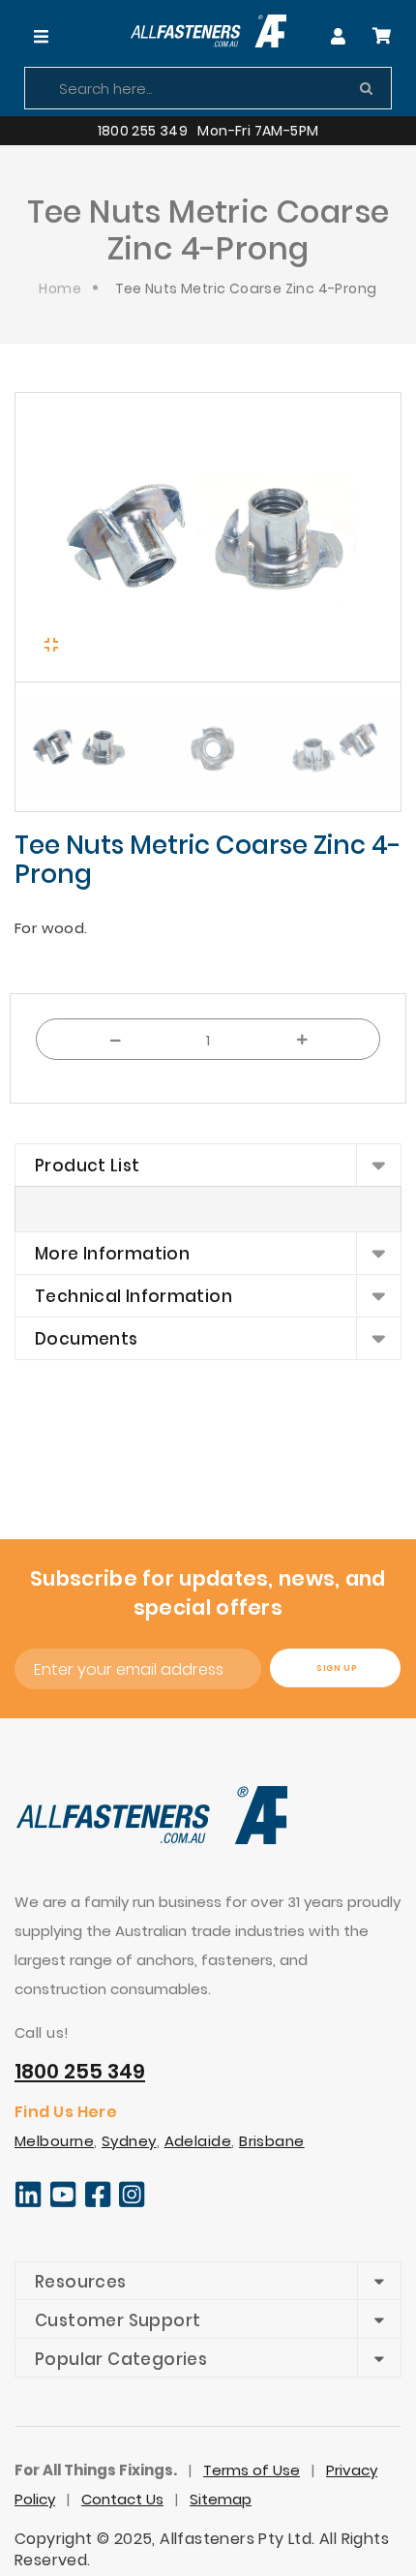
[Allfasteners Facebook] (98, 2204)
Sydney (129, 2141)
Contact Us (122, 2499)
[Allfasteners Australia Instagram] (132, 2204)
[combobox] (208, 88)
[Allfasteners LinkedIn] (28, 2204)
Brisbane (272, 2141)
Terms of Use (252, 2470)
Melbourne (54, 2141)
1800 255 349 (80, 2071)
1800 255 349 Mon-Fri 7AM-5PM (208, 131)
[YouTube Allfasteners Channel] (63, 2204)
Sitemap (221, 2499)
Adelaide (198, 2141)
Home (60, 288)
